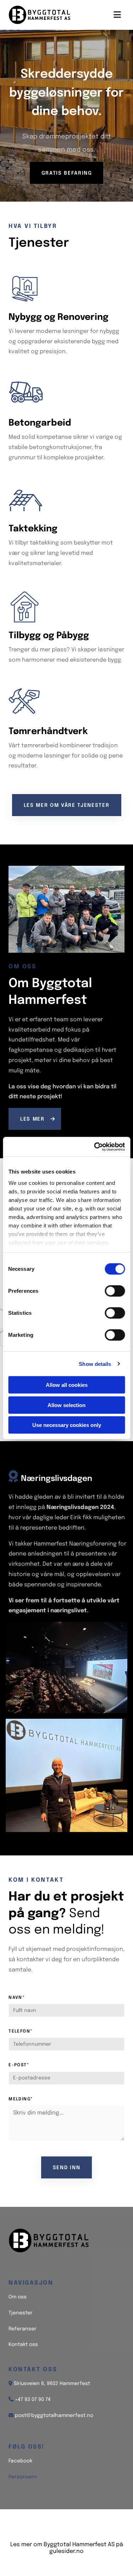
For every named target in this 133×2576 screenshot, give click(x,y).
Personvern (23, 2477)
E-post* (19, 2065)
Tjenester (21, 2313)
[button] (67, 173)
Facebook (20, 2461)
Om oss (18, 2297)
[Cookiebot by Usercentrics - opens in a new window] (95, 1147)
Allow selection (66, 1405)
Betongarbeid (40, 423)
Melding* (21, 2099)
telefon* (21, 2031)
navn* (17, 1998)
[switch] (115, 1291)
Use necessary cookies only (67, 1425)
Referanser (23, 2329)
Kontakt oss (23, 2345)
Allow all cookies (67, 1385)
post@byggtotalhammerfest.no (54, 2416)
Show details (95, 1364)
